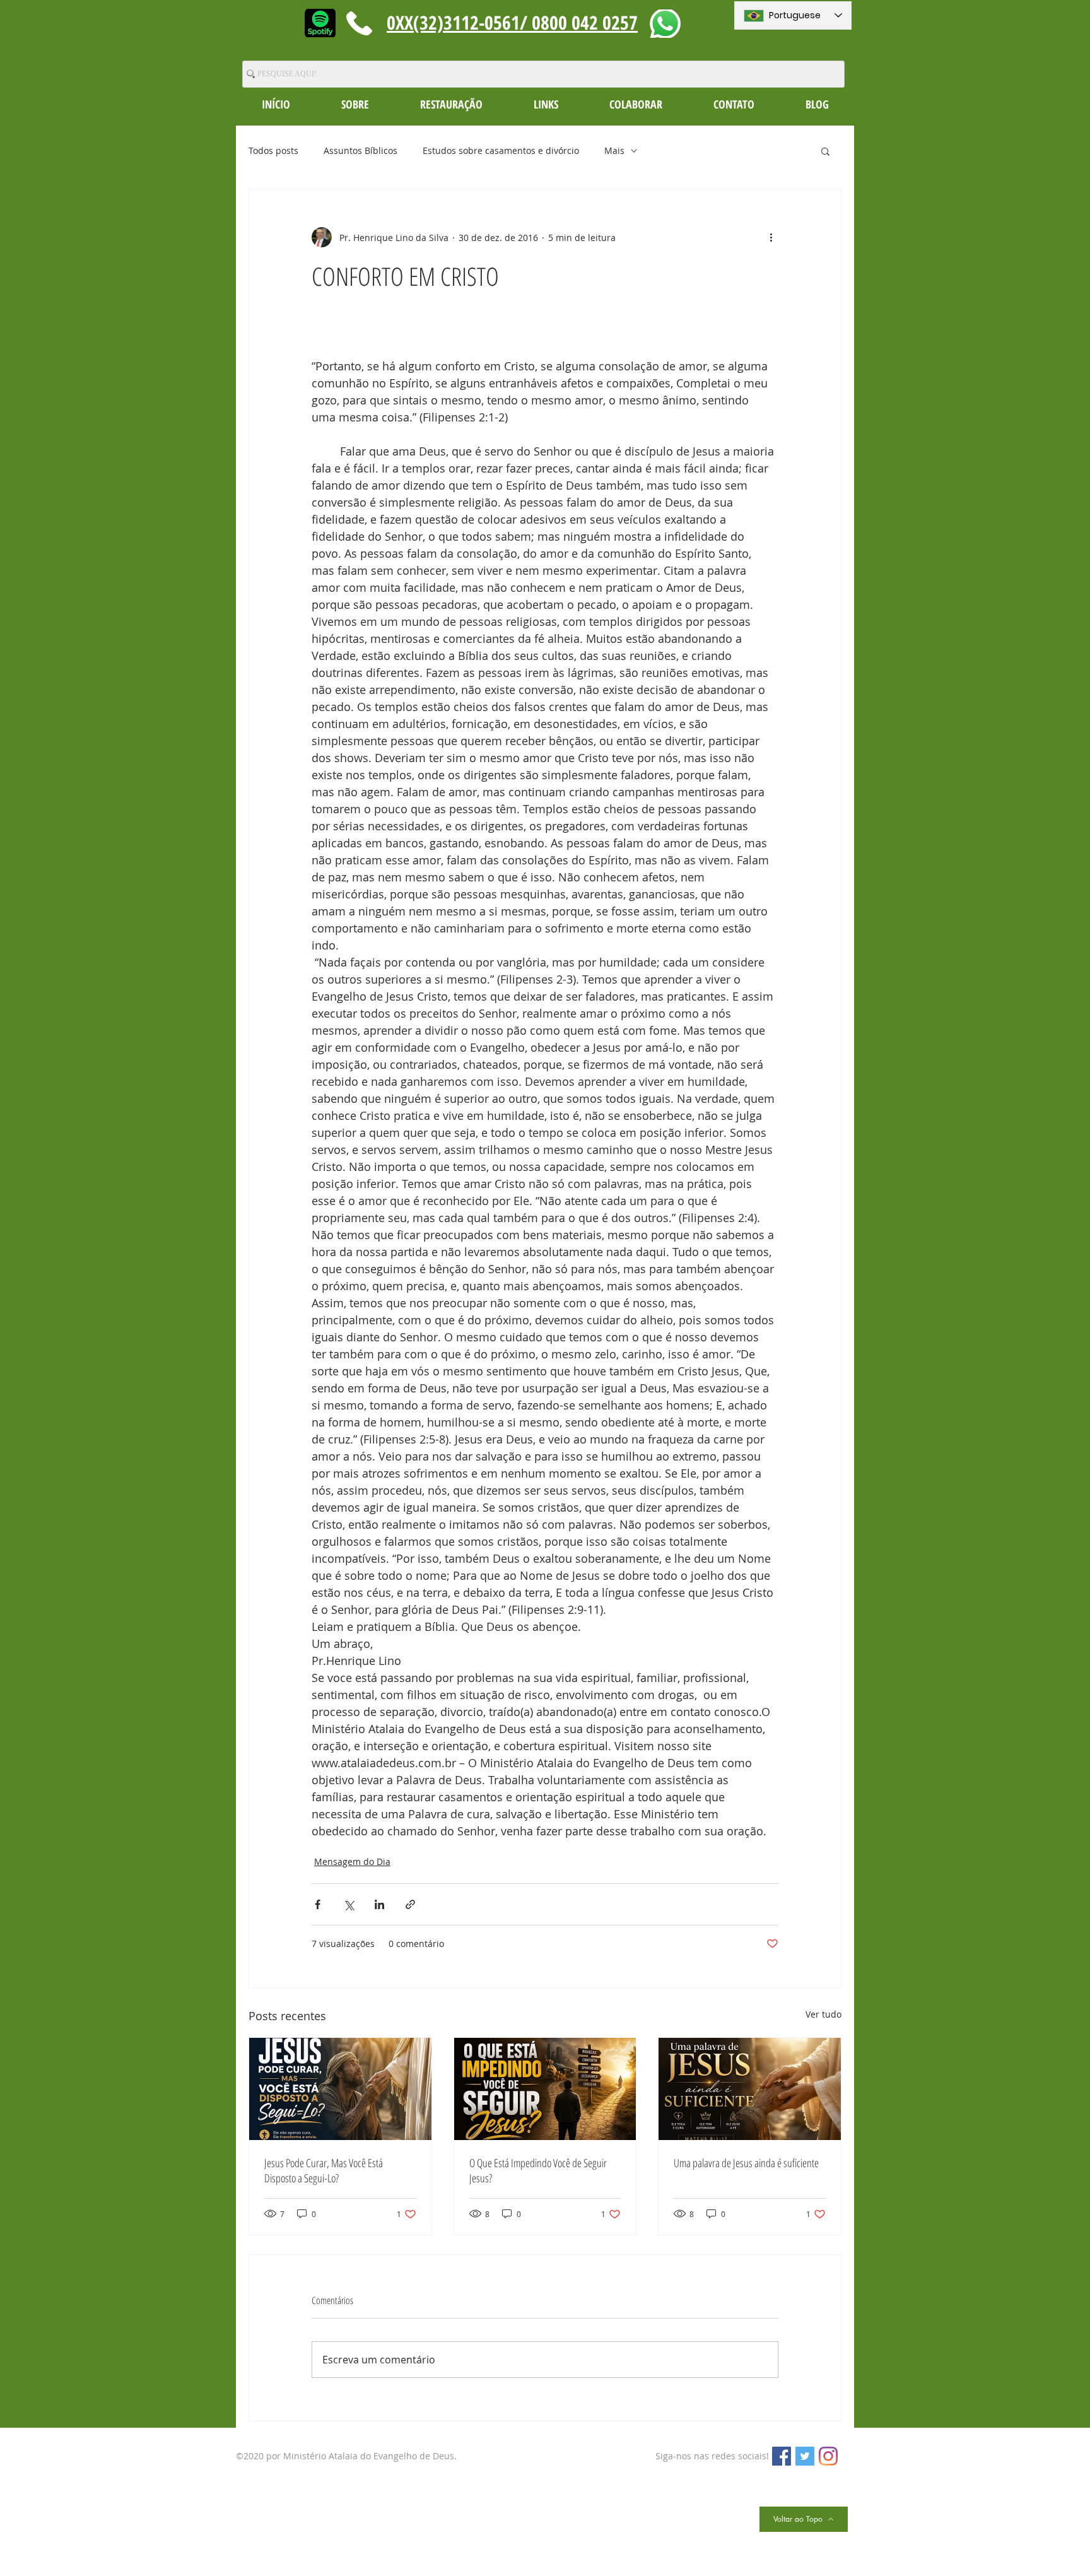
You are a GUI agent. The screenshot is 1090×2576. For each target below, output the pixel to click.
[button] (355, 104)
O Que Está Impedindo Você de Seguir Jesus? (538, 2170)
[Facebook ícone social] (782, 2456)
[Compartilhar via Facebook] (318, 1904)
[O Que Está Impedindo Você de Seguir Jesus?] (545, 2089)
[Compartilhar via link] (410, 1904)
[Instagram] (828, 2456)
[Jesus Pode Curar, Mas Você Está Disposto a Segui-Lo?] (340, 2089)
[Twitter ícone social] (805, 2456)
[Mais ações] (771, 237)
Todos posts (273, 150)
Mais (614, 150)
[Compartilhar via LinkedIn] (379, 1904)
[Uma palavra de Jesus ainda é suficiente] (750, 2089)
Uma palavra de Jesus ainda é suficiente (746, 2163)
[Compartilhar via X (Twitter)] (349, 1904)
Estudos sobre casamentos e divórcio (501, 150)
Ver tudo (823, 2014)
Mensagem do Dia (352, 1861)
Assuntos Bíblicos (360, 150)
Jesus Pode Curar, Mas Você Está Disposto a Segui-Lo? (324, 2170)
